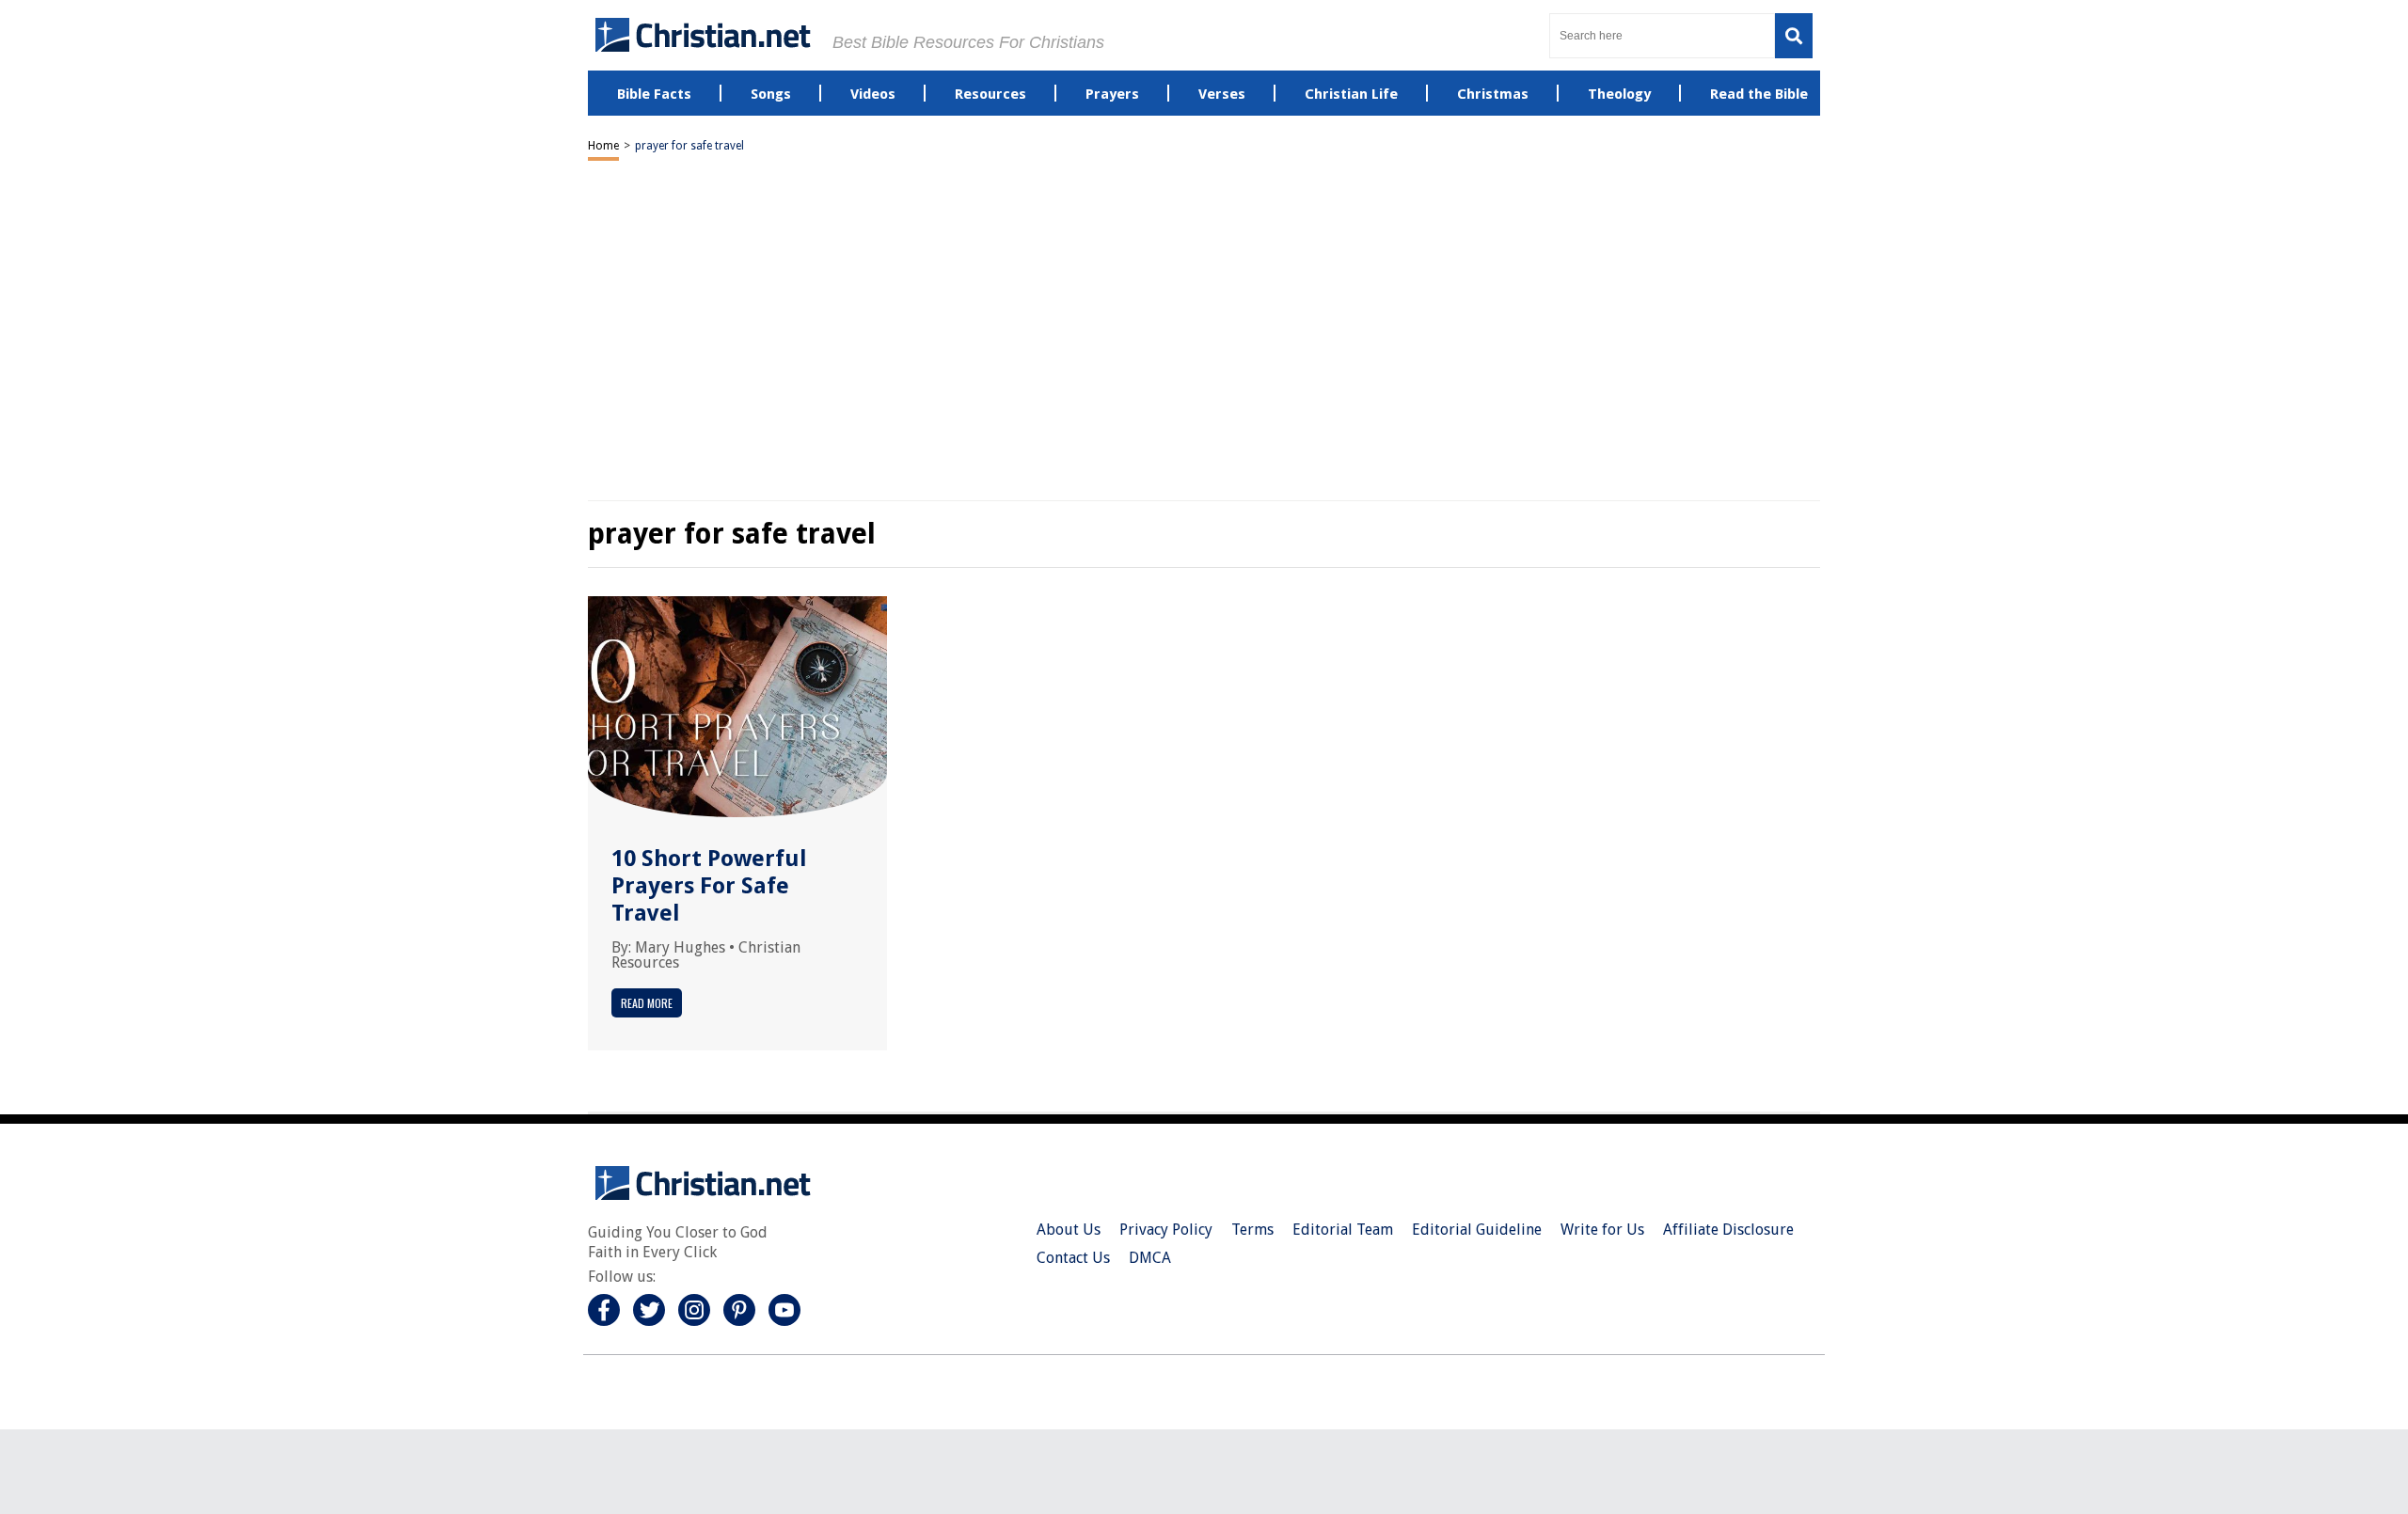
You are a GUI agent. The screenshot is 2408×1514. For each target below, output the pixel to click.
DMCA (1150, 1258)
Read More (647, 1003)
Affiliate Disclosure (1728, 1230)
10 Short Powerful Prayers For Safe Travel (709, 886)
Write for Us (1602, 1230)
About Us (1069, 1230)
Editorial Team (1343, 1230)
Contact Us (1073, 1258)
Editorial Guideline (1477, 1230)
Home (603, 146)
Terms (1252, 1230)
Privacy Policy (1166, 1230)
